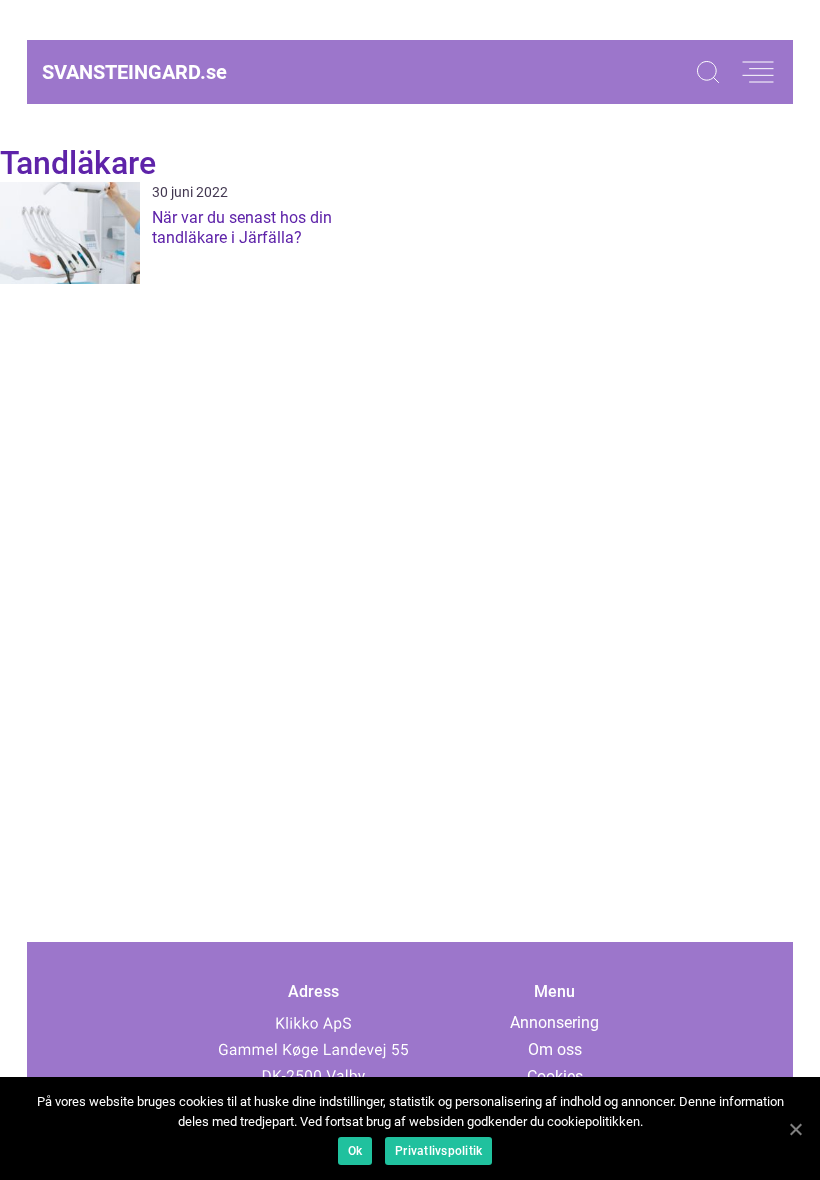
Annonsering (554, 1022)
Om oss (555, 1049)
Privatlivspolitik (438, 1151)
